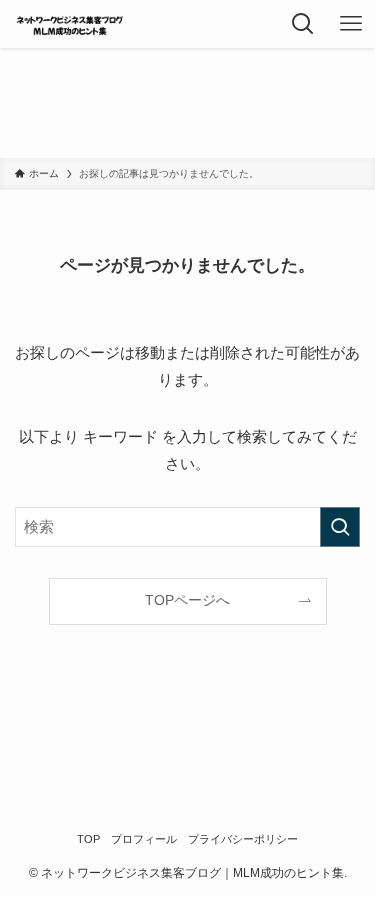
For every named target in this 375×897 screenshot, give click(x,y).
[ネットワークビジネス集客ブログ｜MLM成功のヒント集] (70, 24)
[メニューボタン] (351, 24)
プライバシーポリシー (243, 839)
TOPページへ (187, 600)
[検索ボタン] (303, 24)
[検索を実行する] (340, 527)
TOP (88, 839)
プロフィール (144, 839)
